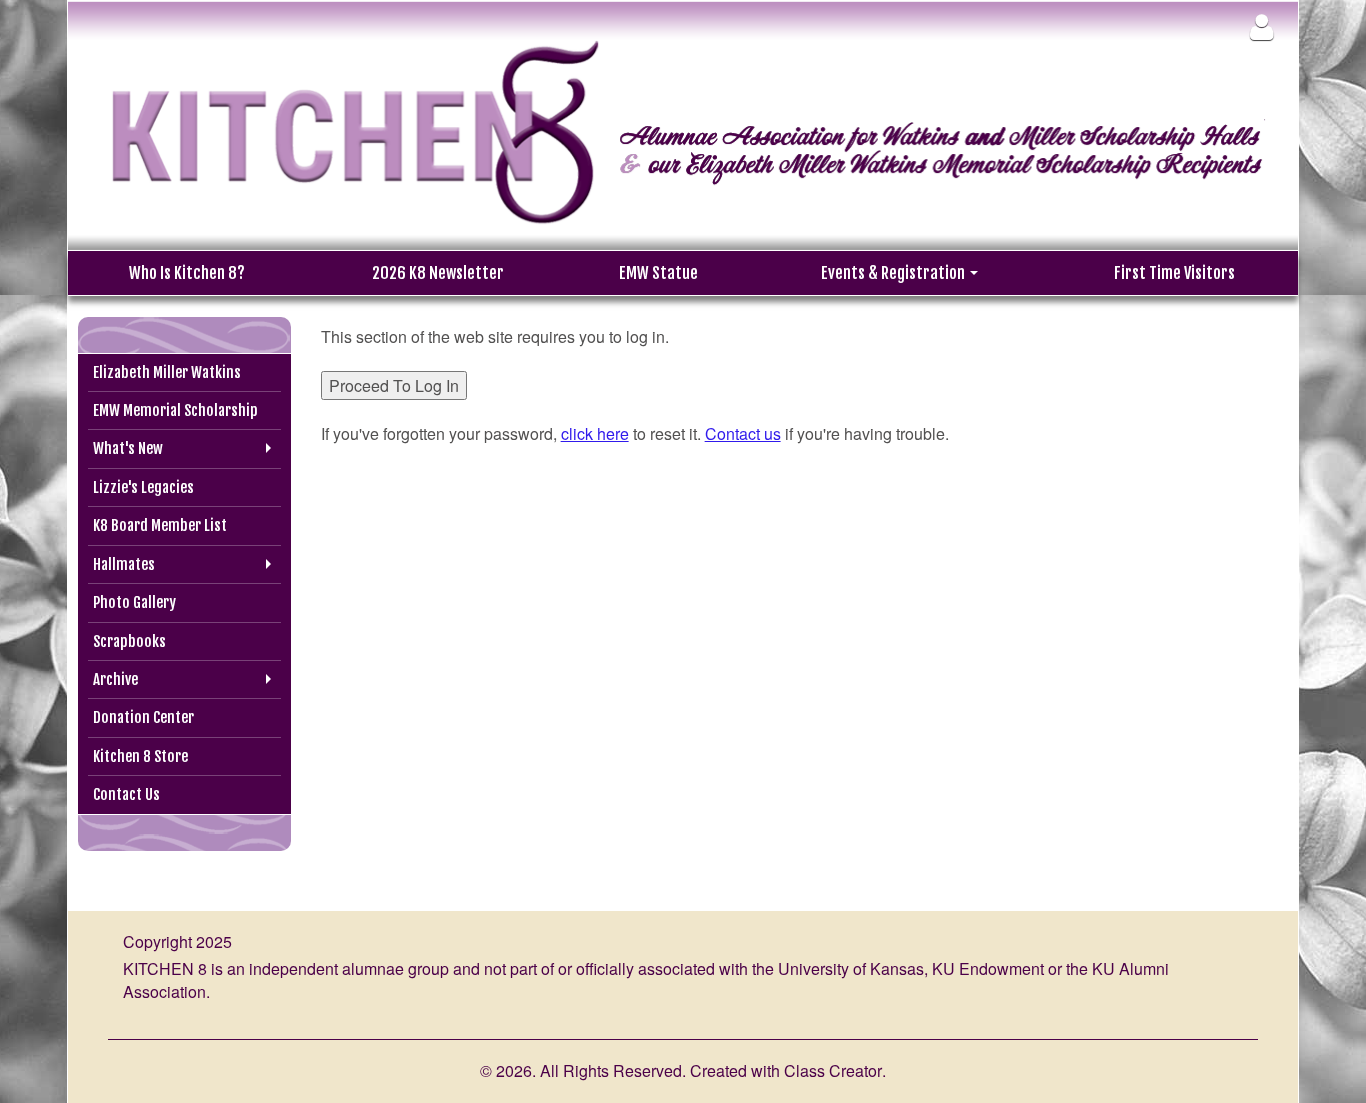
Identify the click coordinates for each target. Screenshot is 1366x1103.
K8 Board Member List (160, 525)
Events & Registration (894, 273)
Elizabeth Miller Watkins (167, 372)
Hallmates (124, 564)
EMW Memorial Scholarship (175, 410)
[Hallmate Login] (1261, 26)
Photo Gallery (134, 602)
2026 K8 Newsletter (438, 273)
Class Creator (833, 1071)
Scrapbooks (129, 641)
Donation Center (143, 717)
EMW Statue (658, 273)
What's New (128, 448)
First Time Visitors (1174, 273)
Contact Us (126, 794)
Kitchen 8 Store (140, 756)
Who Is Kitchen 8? (187, 273)
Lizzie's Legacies (143, 487)
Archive (115, 679)
